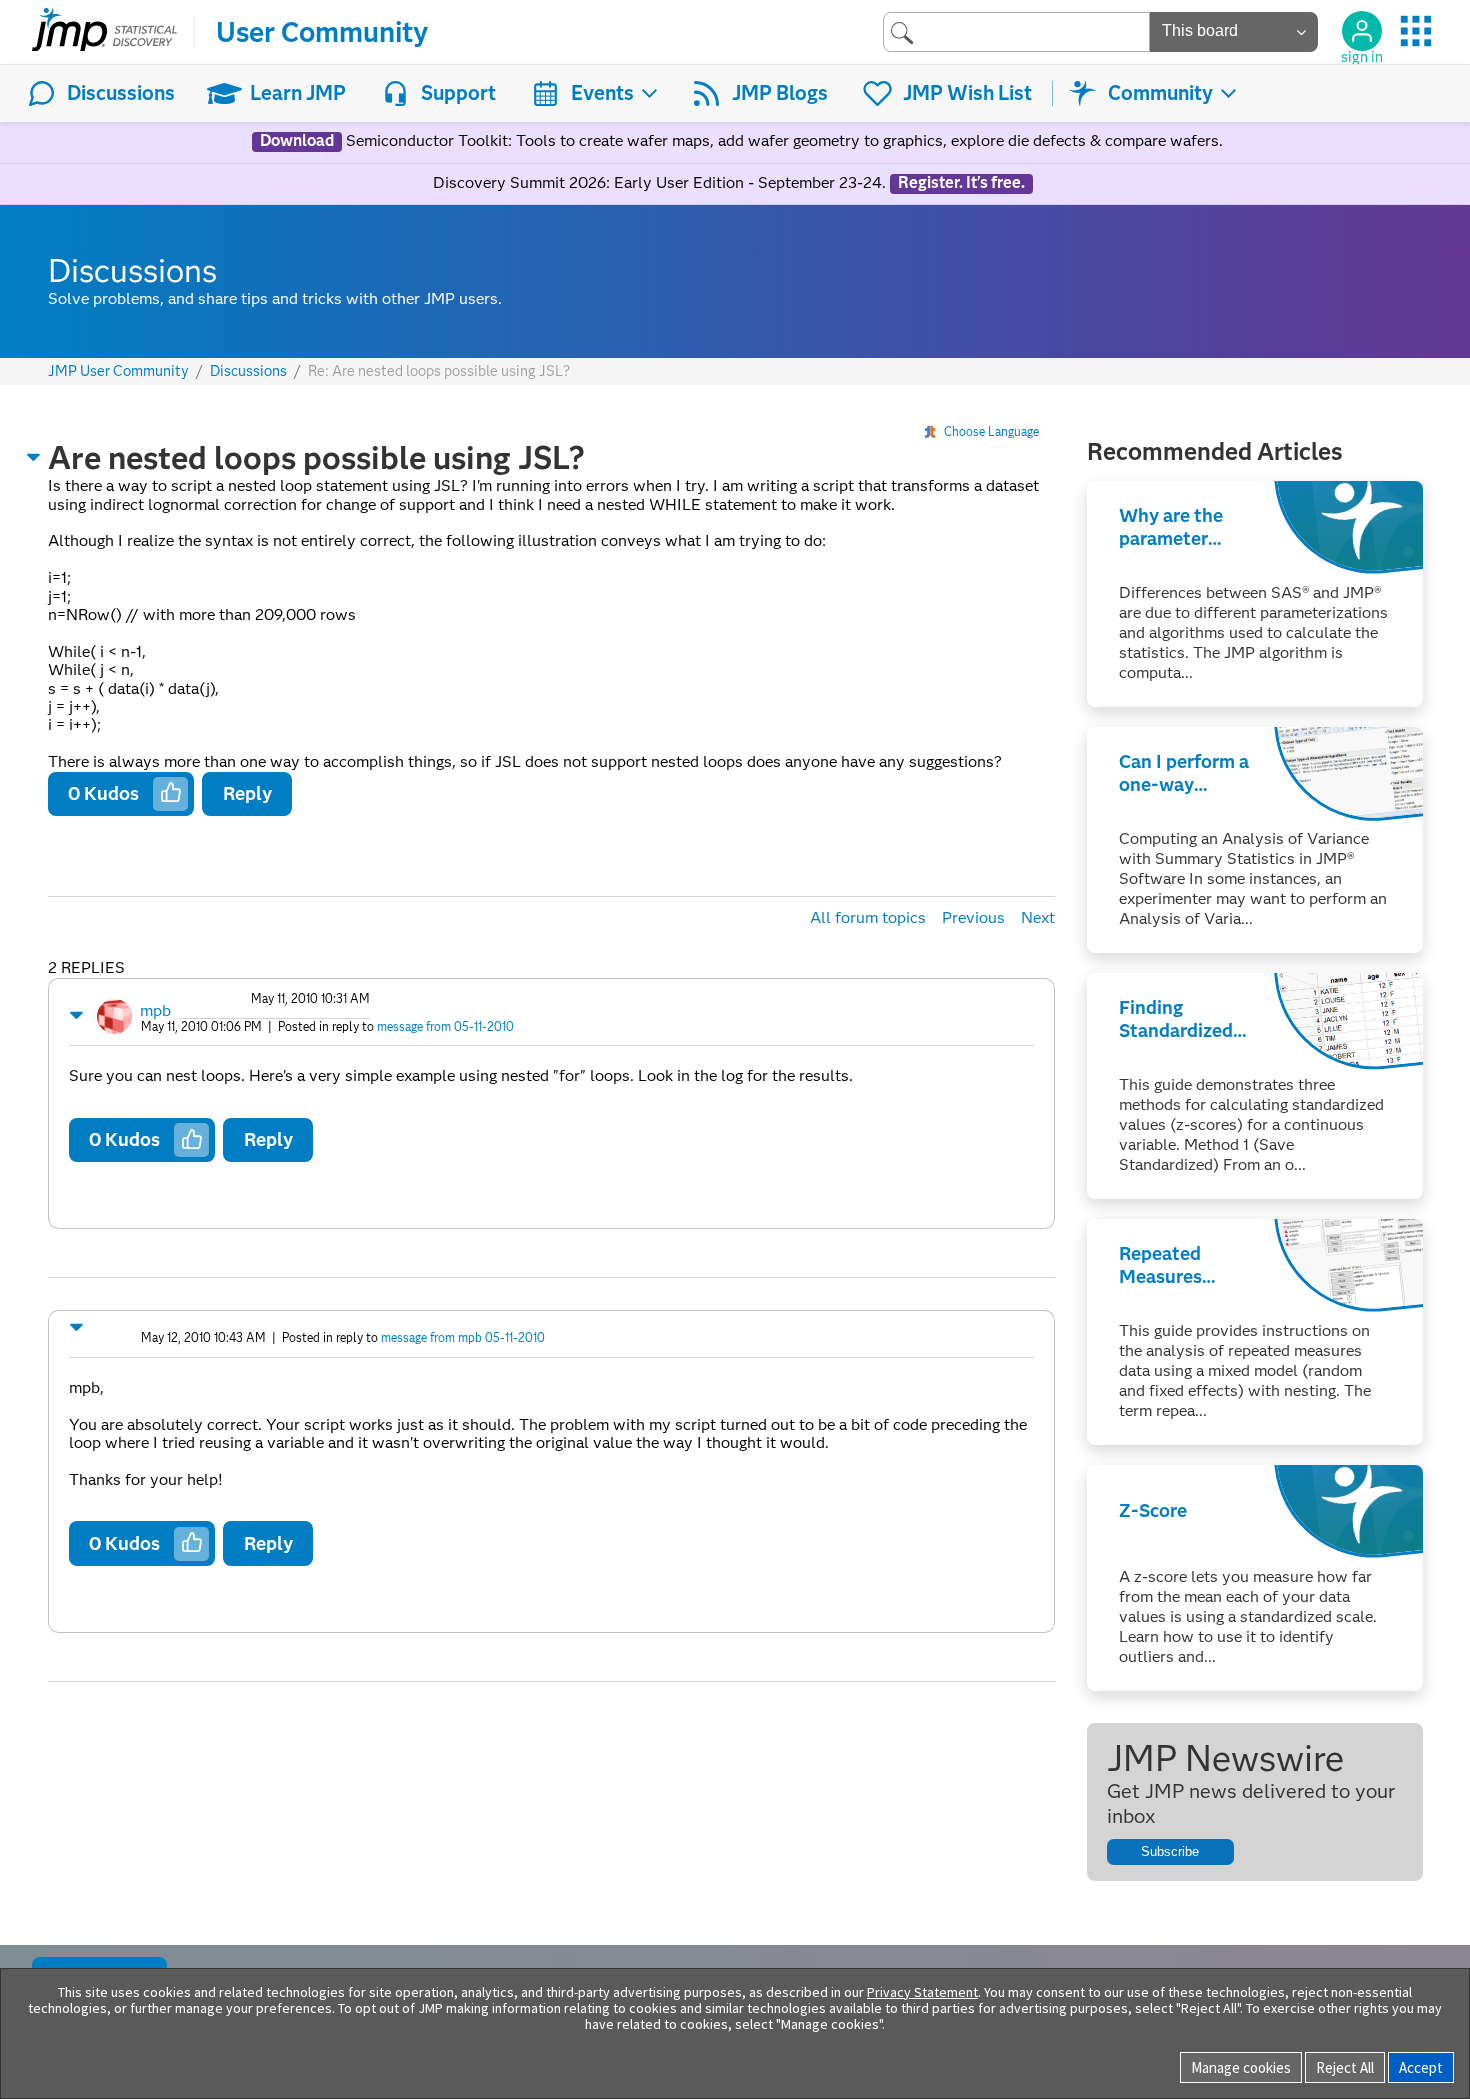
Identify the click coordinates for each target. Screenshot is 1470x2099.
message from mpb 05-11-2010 (463, 1337)
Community (1160, 93)
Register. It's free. (961, 183)
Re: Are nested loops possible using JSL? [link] (439, 371)
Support (458, 93)
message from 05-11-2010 (445, 1026)
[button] (34, 457)
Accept (1421, 2067)
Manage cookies (1241, 2067)
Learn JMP (298, 93)
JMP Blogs (780, 93)
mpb (155, 1010)
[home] (104, 32)
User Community (322, 32)
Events (602, 93)
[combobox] (1016, 31)
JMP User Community (118, 371)
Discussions (121, 93)
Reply (247, 793)
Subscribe (1170, 1851)
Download (297, 141)
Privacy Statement (922, 1992)
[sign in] (1362, 31)
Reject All (1345, 2067)
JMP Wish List (967, 93)
